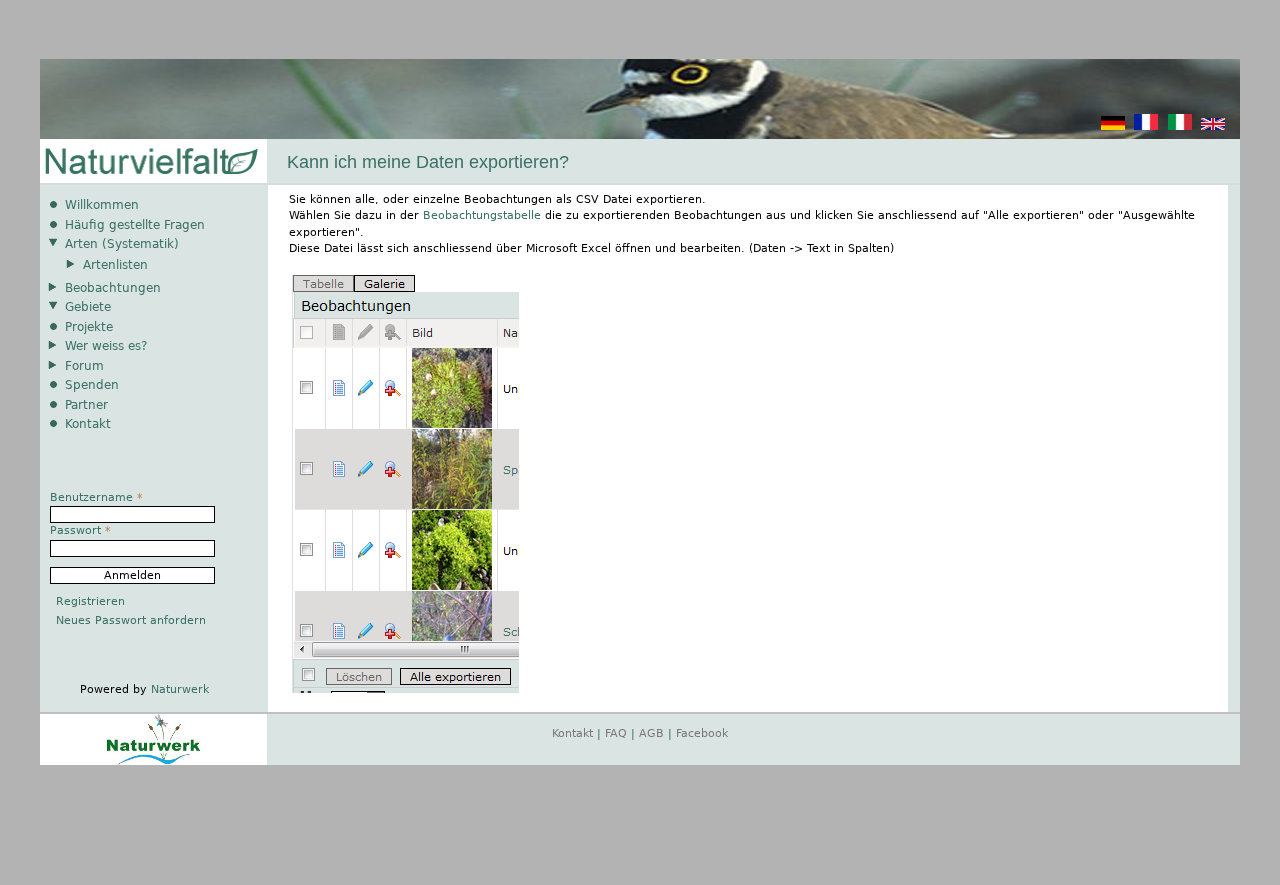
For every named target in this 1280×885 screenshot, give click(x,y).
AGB (651, 733)
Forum (84, 366)
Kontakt (88, 424)
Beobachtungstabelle (482, 215)
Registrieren (90, 601)
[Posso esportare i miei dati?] (1180, 126)
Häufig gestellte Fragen (135, 225)
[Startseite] (150, 162)
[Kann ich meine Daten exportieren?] (1113, 126)
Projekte (89, 327)
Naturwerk (180, 689)
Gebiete (88, 307)
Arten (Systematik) (122, 244)
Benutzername (96, 497)
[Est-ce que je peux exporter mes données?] (1146, 126)
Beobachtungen (113, 288)
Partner (86, 405)
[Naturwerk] (153, 761)
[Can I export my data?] (1213, 126)
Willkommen (102, 205)
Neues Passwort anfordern (131, 620)
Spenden (92, 385)
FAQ (616, 733)
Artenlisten (115, 265)
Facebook (702, 733)
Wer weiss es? (106, 346)
